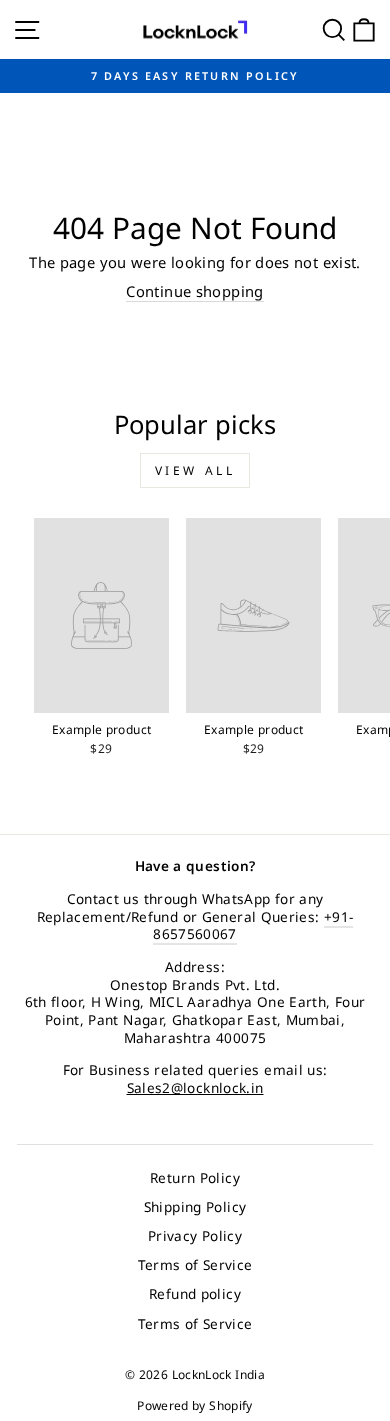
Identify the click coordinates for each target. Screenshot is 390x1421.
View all (195, 470)
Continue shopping (194, 291)
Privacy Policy (195, 1235)
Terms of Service (195, 1264)
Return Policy (195, 1177)
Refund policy (195, 1293)
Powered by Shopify (195, 1405)
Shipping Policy (195, 1206)
